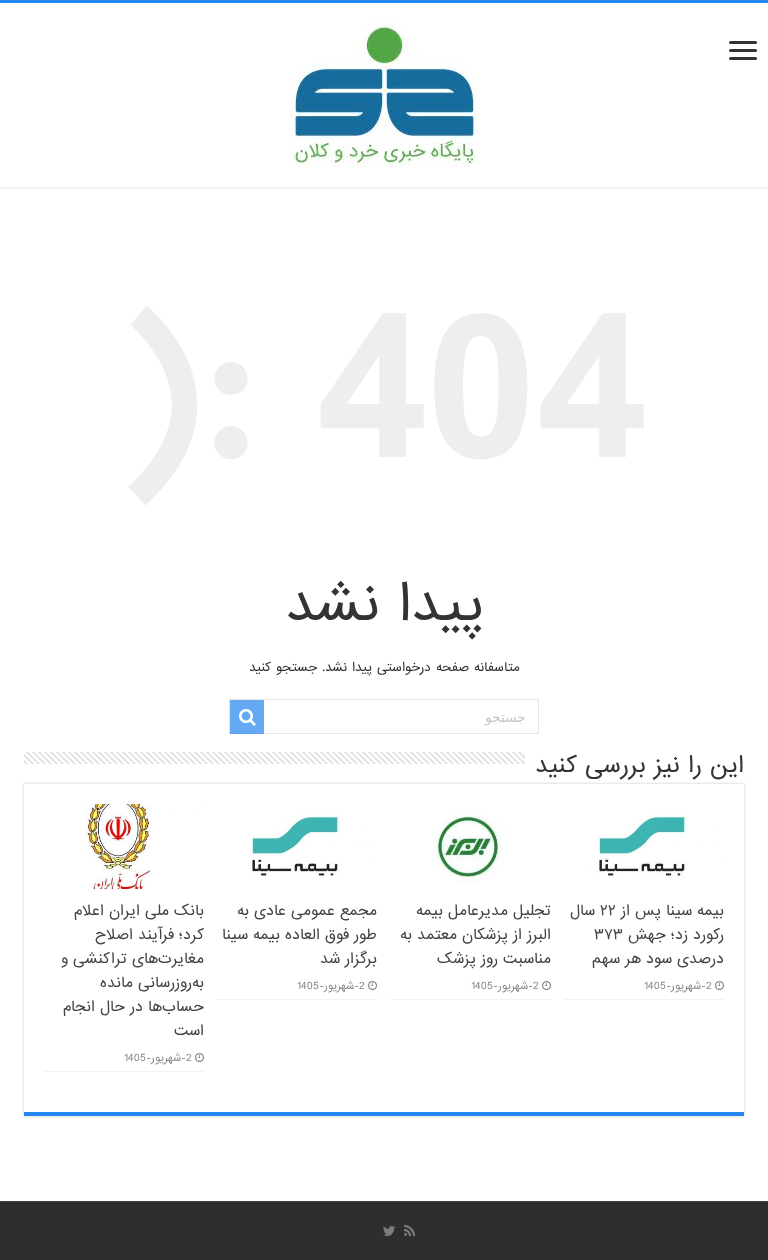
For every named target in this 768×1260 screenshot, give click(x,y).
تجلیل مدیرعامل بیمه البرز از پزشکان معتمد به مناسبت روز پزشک (475, 935)
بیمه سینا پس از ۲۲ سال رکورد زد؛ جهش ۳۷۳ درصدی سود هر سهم (647, 935)
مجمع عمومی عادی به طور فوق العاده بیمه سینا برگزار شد (299, 935)
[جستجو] (247, 717)
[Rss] (409, 1231)
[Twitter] (389, 1231)
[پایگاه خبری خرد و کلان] (384, 91)
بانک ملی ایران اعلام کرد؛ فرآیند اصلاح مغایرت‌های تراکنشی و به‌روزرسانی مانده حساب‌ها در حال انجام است (132, 971)
